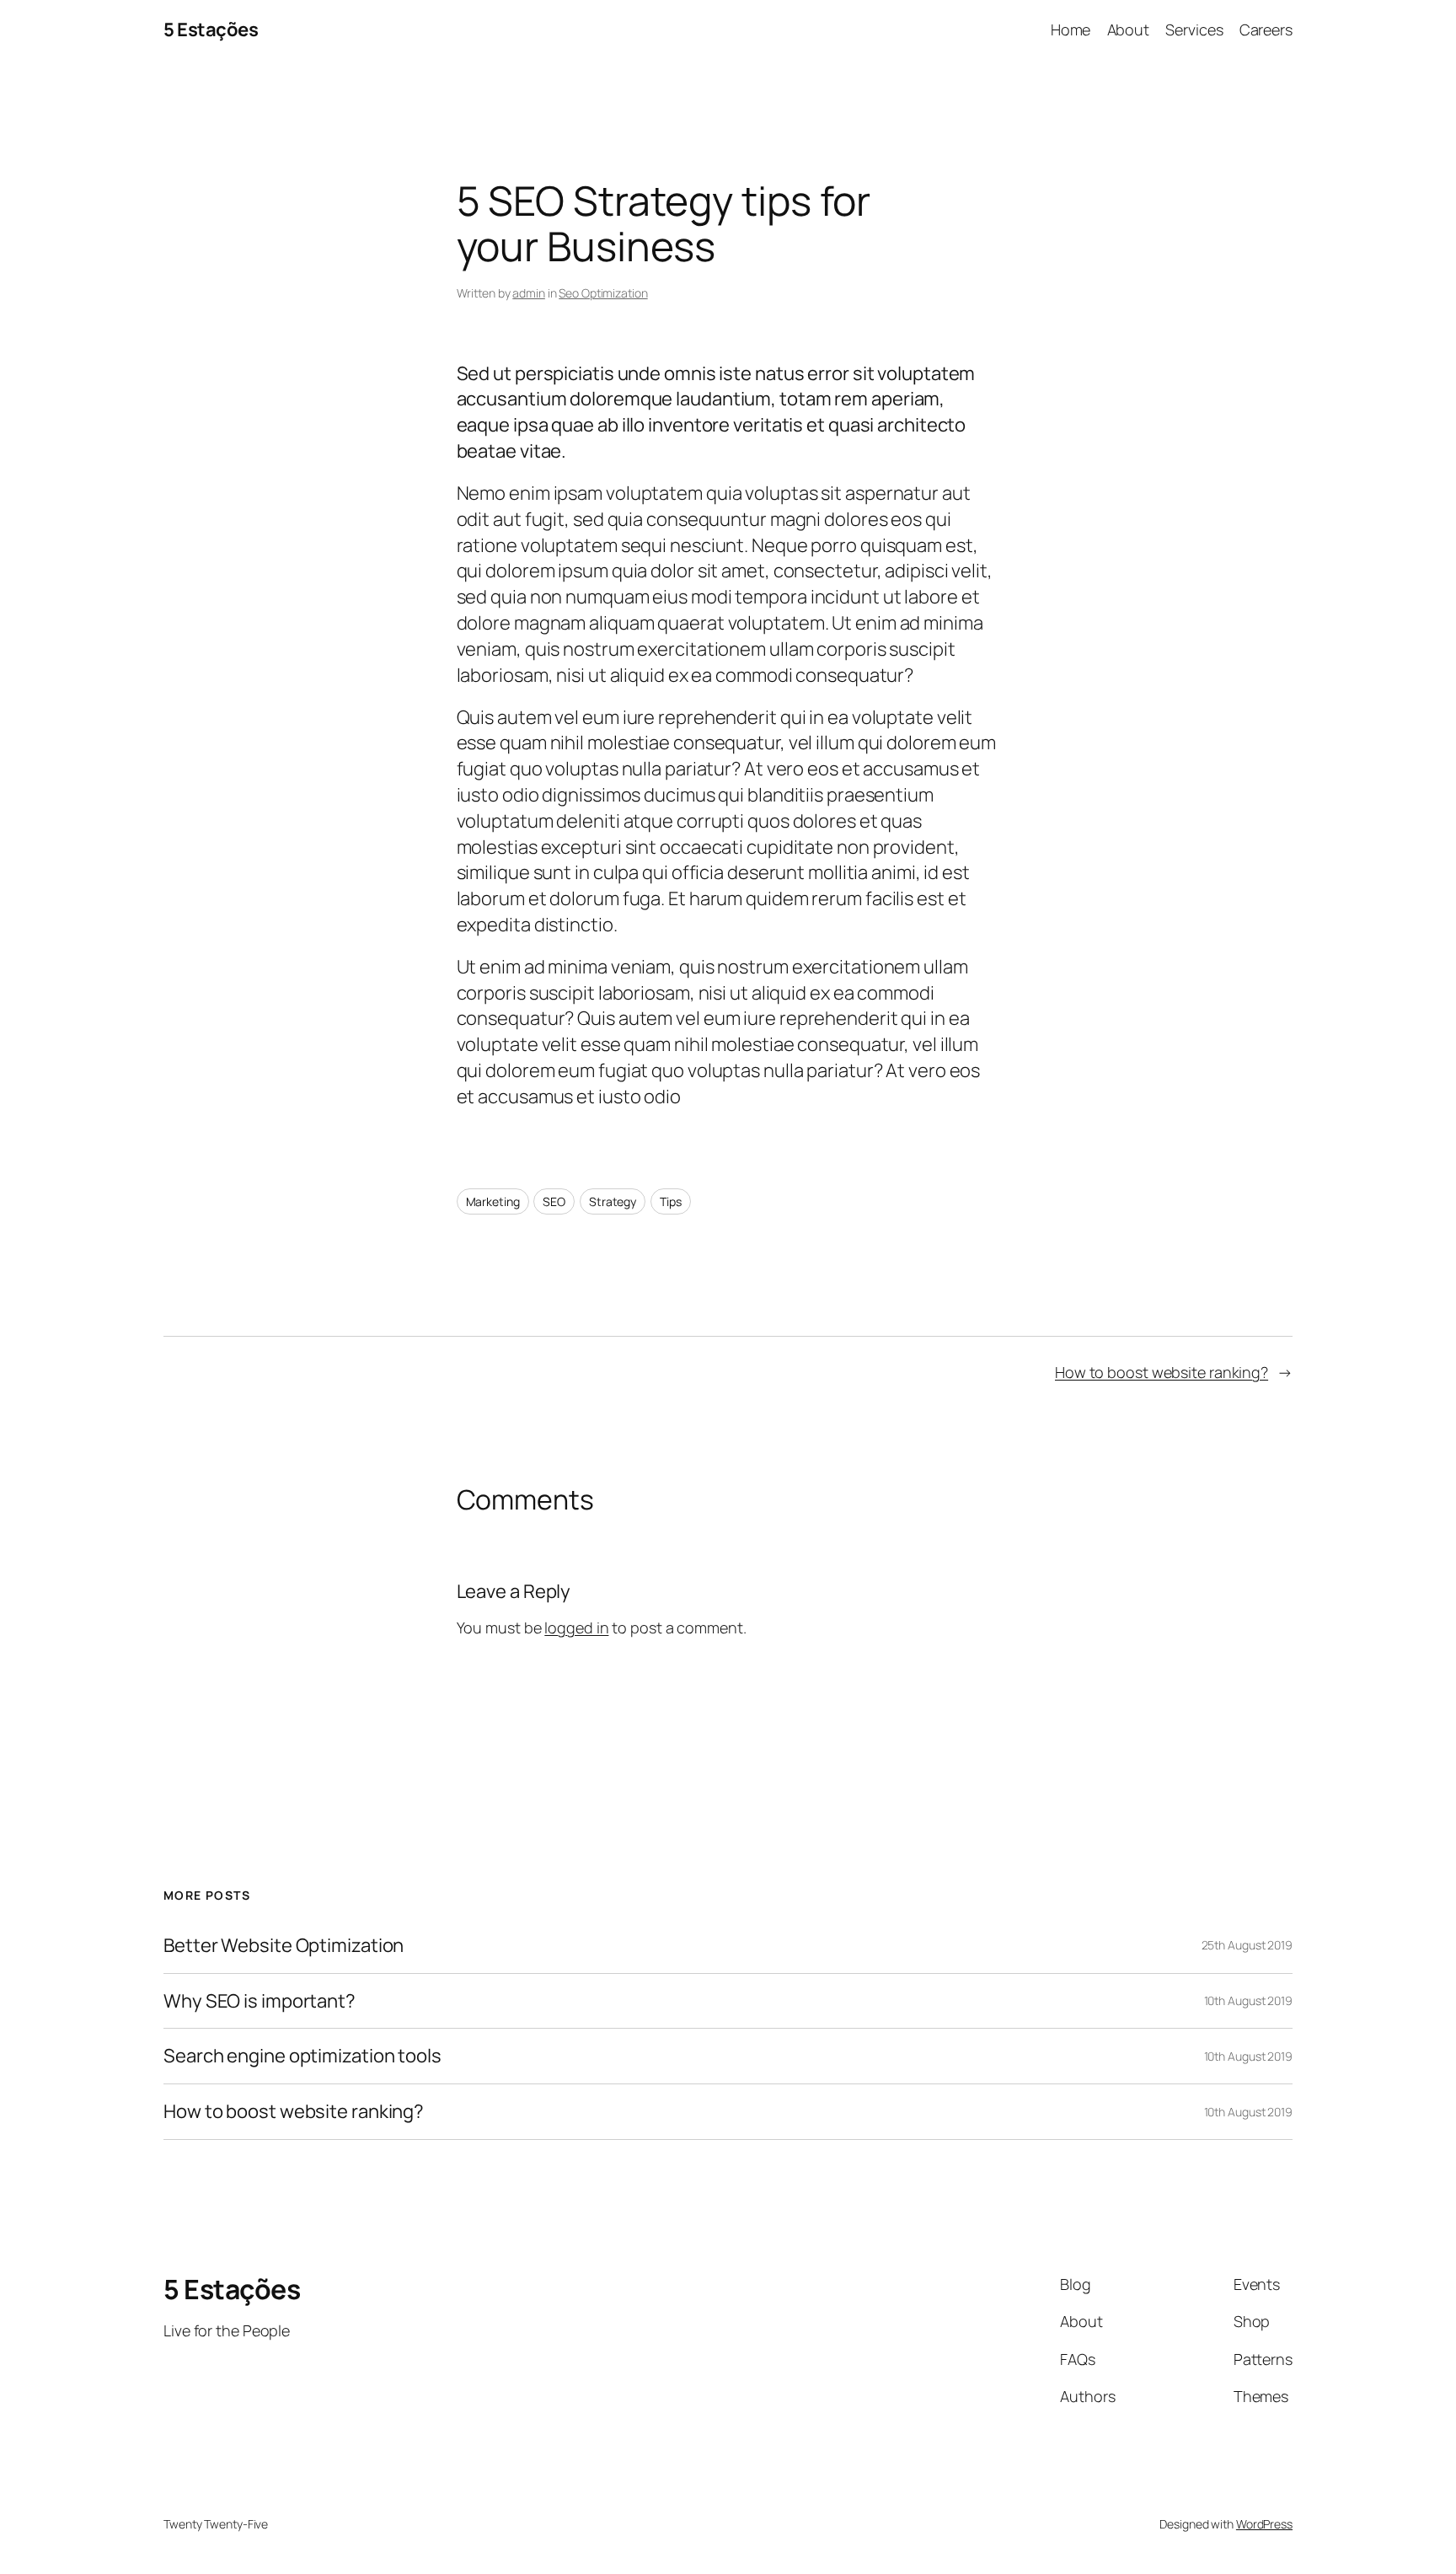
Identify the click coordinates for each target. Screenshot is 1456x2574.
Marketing (493, 1201)
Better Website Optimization (284, 1946)
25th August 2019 (1247, 1945)
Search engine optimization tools (302, 2056)
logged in (576, 1628)
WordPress (1264, 2524)
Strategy (613, 1201)
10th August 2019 (1248, 2000)
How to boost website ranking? (1162, 1372)
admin (529, 293)
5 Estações (211, 29)
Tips (671, 1201)
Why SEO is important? (260, 2001)
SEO (554, 1201)
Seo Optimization (603, 293)
